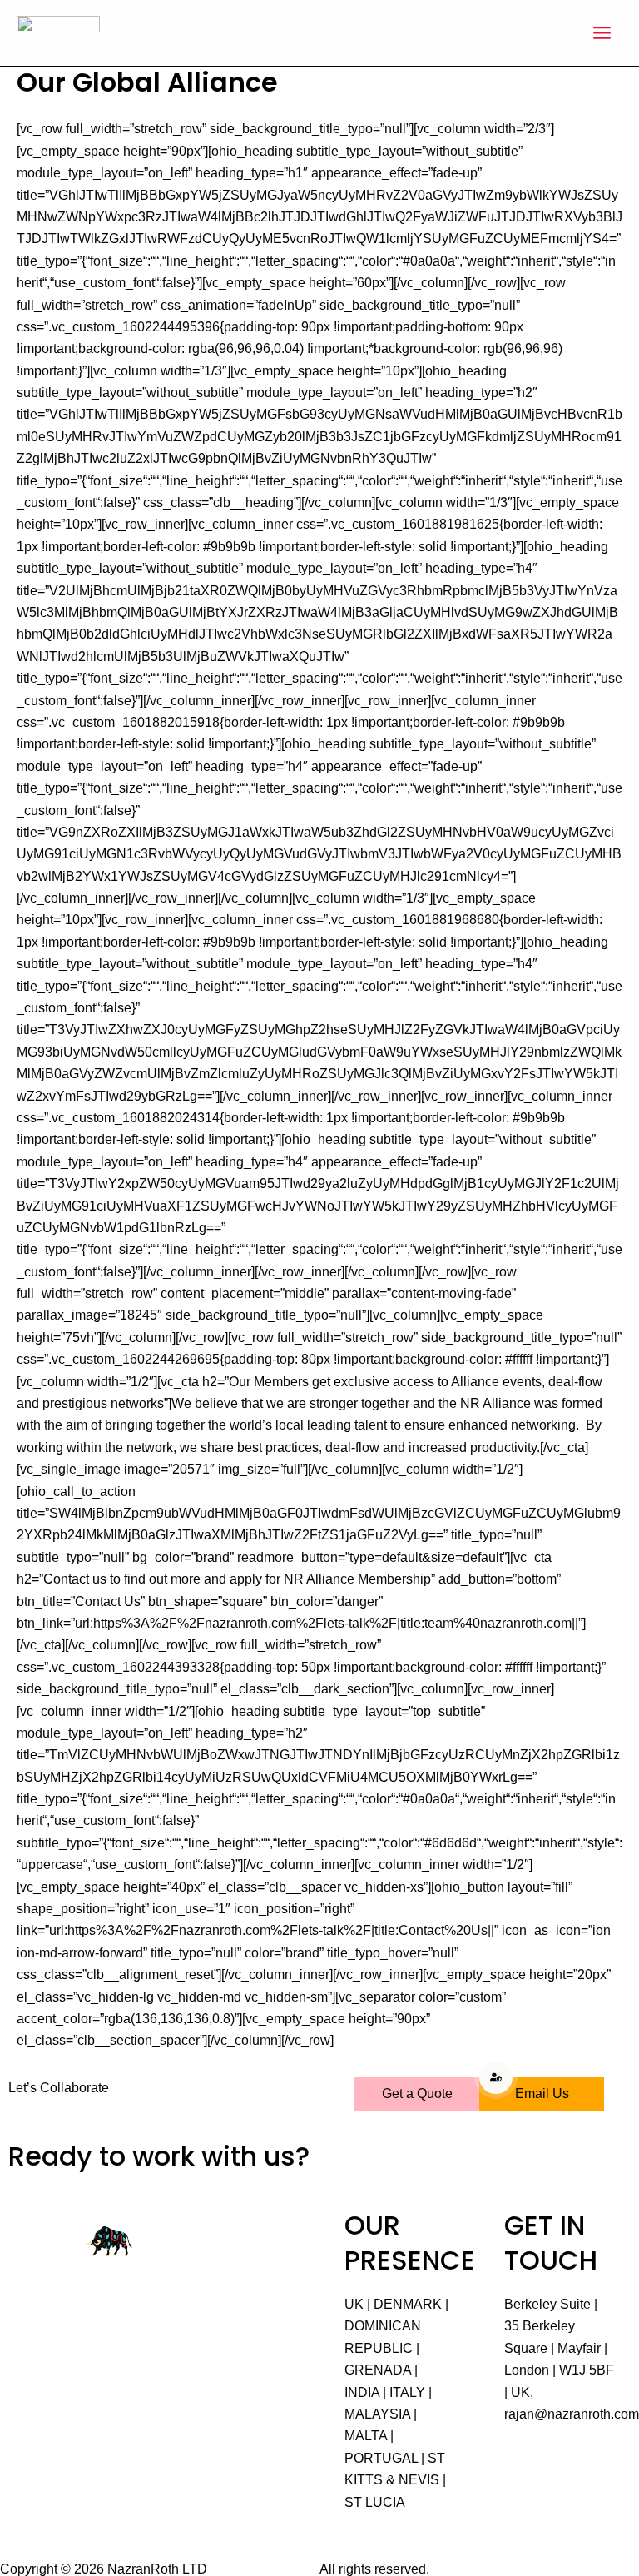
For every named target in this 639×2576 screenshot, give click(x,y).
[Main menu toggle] (602, 33)
